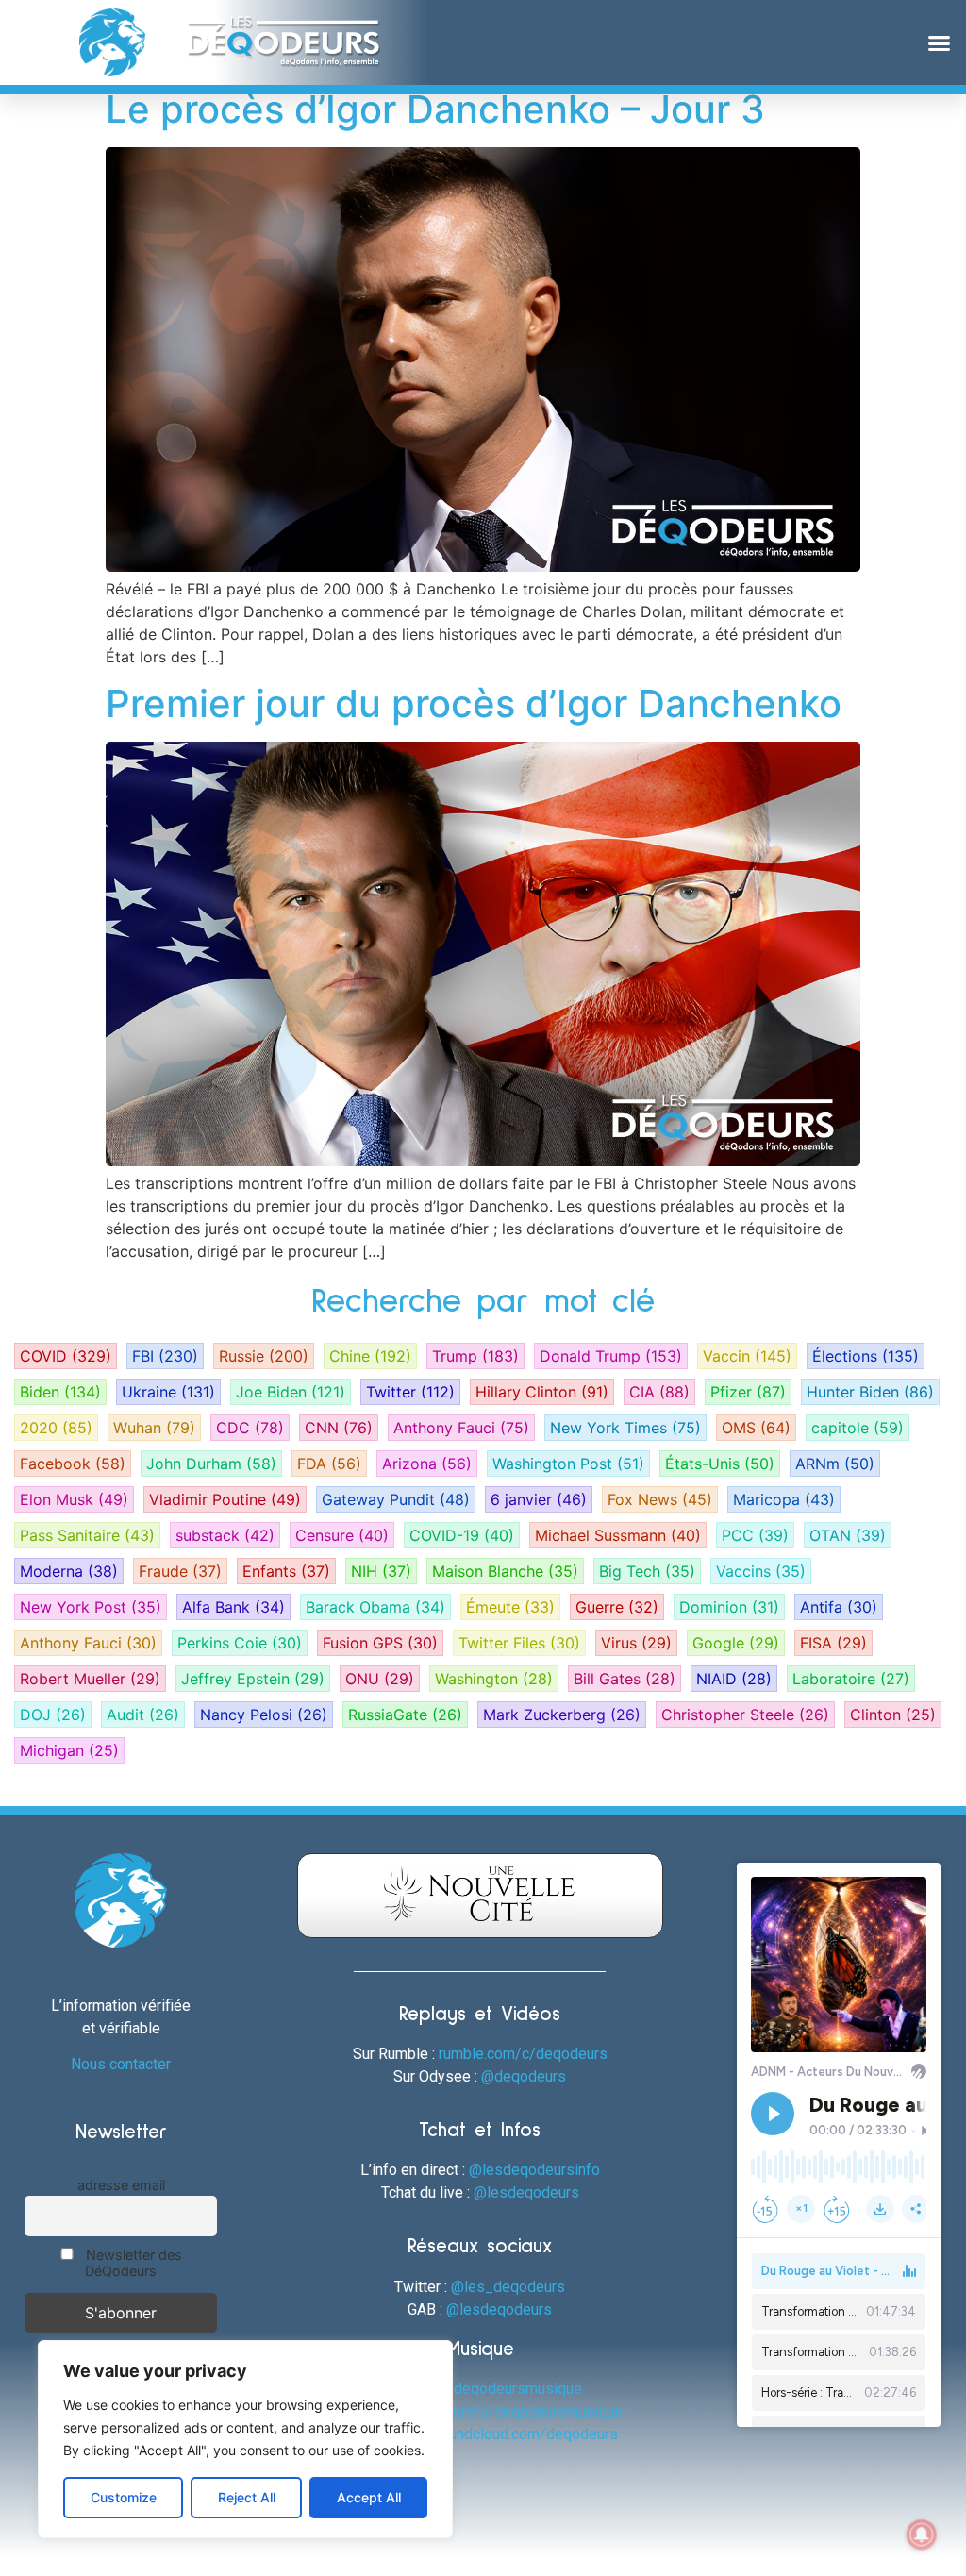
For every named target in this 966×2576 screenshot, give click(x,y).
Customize (124, 2497)
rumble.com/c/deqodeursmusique (510, 2411)
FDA (329, 1464)
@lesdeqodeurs (526, 2192)
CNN (339, 1428)
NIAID (734, 1679)
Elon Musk (74, 1499)
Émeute (510, 1607)
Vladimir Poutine (225, 1499)
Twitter (410, 1392)
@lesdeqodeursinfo (534, 2170)
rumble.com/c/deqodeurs (523, 2054)
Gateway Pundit (396, 1499)
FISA (833, 1643)
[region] (245, 2439)
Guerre (617, 1607)
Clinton (893, 1715)
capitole (858, 1428)
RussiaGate (405, 1715)
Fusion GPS (380, 1643)
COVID (66, 1356)
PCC (755, 1535)
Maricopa (784, 1499)
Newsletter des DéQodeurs (132, 2263)
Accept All (369, 2497)
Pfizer (748, 1392)
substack (225, 1535)
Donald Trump (611, 1356)
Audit (143, 1715)
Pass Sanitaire (87, 1535)
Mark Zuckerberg (562, 1715)
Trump (475, 1356)
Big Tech (647, 1571)
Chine (370, 1356)
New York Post (91, 1607)
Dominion (729, 1607)
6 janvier (539, 1499)
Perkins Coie (240, 1643)
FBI (165, 1356)
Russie (264, 1356)
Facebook (73, 1464)
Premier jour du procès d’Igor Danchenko (474, 703)
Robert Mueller (90, 1679)
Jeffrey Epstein (253, 1679)
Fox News (660, 1499)
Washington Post (568, 1464)
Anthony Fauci (461, 1428)
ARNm (835, 1464)
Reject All (247, 2497)
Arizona (427, 1464)
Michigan (69, 1750)
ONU (380, 1679)
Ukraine (168, 1392)
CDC (250, 1428)
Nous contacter (121, 2064)
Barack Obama (375, 1607)
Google (736, 1643)
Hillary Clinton (542, 1392)
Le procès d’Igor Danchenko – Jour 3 (435, 109)
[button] (939, 42)
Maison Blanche (505, 1571)
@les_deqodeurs (508, 2287)
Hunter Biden (870, 1392)
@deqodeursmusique (511, 2389)
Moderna (69, 1571)
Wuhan (154, 1428)
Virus (636, 1643)
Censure (342, 1535)
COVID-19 (462, 1535)
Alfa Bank (233, 1607)
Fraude (180, 1571)
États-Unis (720, 1464)
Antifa (839, 1607)
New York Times (625, 1428)
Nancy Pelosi (264, 1715)
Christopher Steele (745, 1715)
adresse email (121, 2185)
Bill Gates (625, 1679)
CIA (659, 1392)
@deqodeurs (524, 2076)
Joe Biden (291, 1392)
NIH (381, 1571)
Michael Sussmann (618, 1535)
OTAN (848, 1535)
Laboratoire (851, 1679)
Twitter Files (519, 1643)
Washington (494, 1679)
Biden (60, 1392)
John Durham (211, 1464)
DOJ (53, 1715)
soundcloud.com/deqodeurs (525, 2434)
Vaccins (761, 1571)
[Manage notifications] (922, 2534)
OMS (756, 1428)
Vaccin (747, 1356)
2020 (56, 1428)
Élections (866, 1356)
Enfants (286, 1571)
